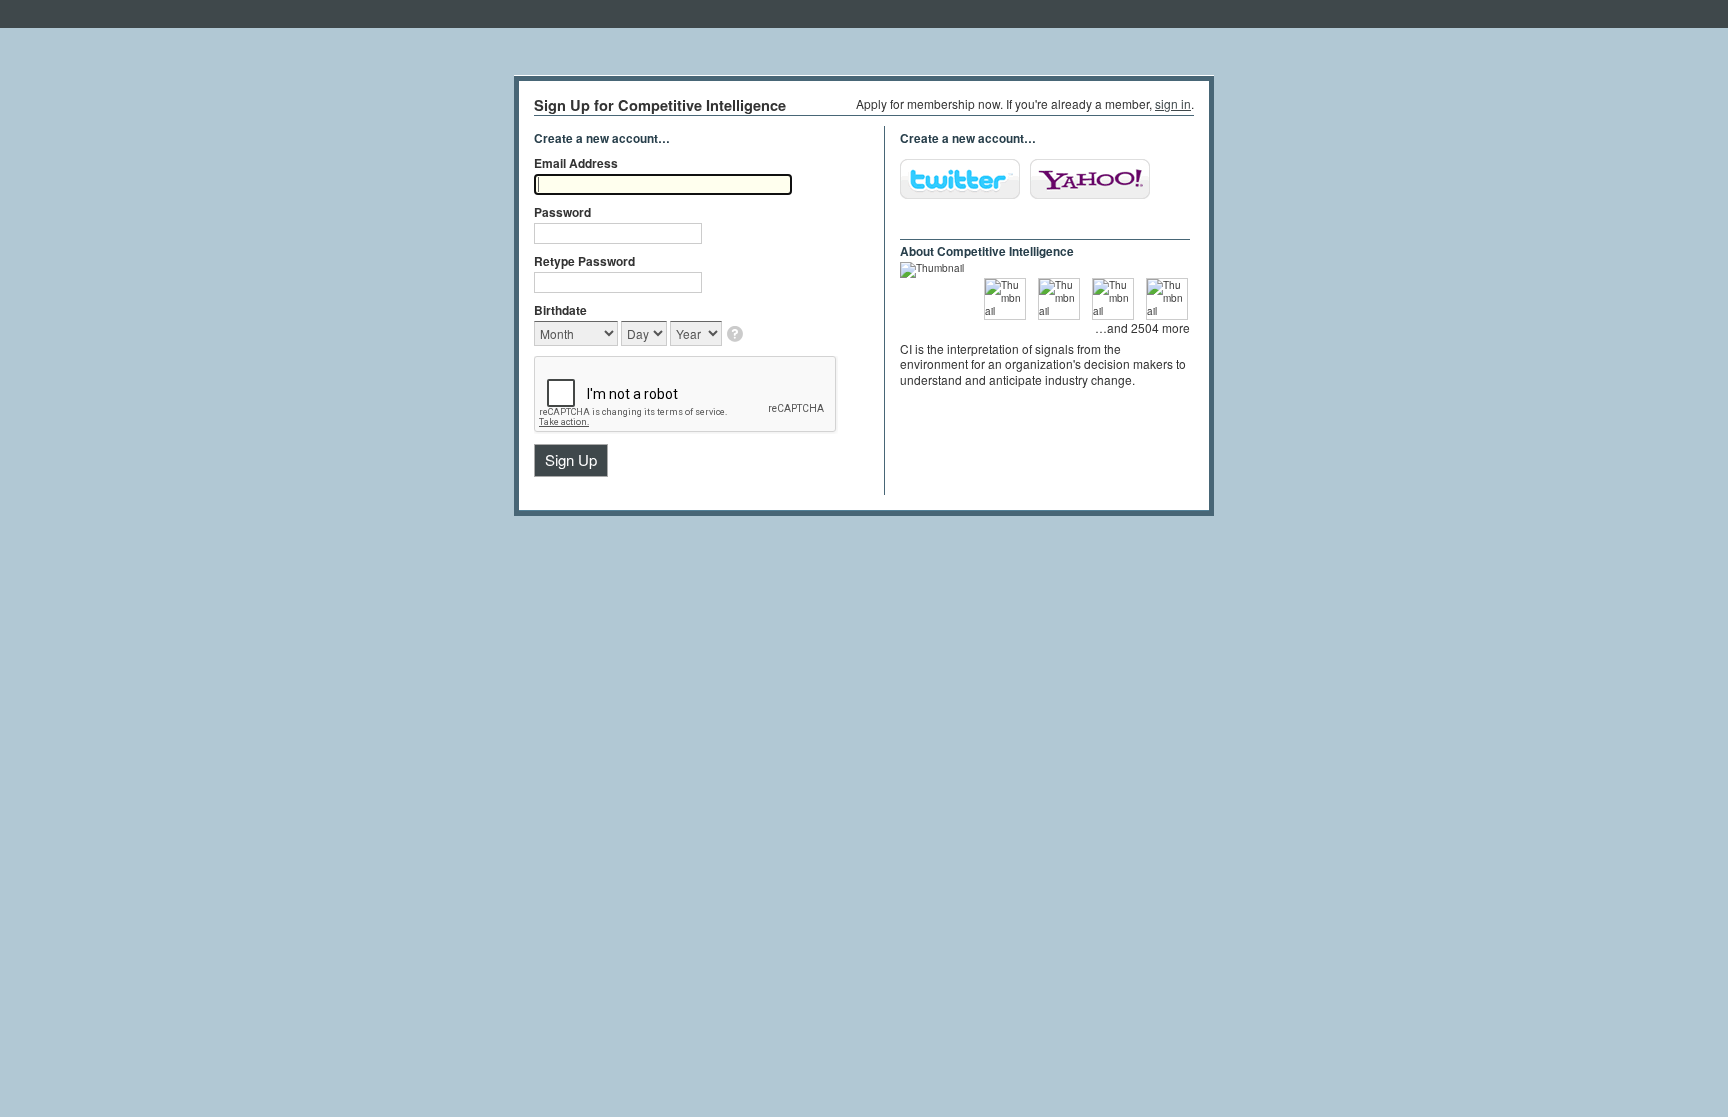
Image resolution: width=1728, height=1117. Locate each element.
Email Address (576, 163)
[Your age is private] (736, 335)
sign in (1173, 103)
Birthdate (560, 310)
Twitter (960, 179)
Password (562, 212)
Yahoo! (1090, 179)
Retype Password (584, 261)
